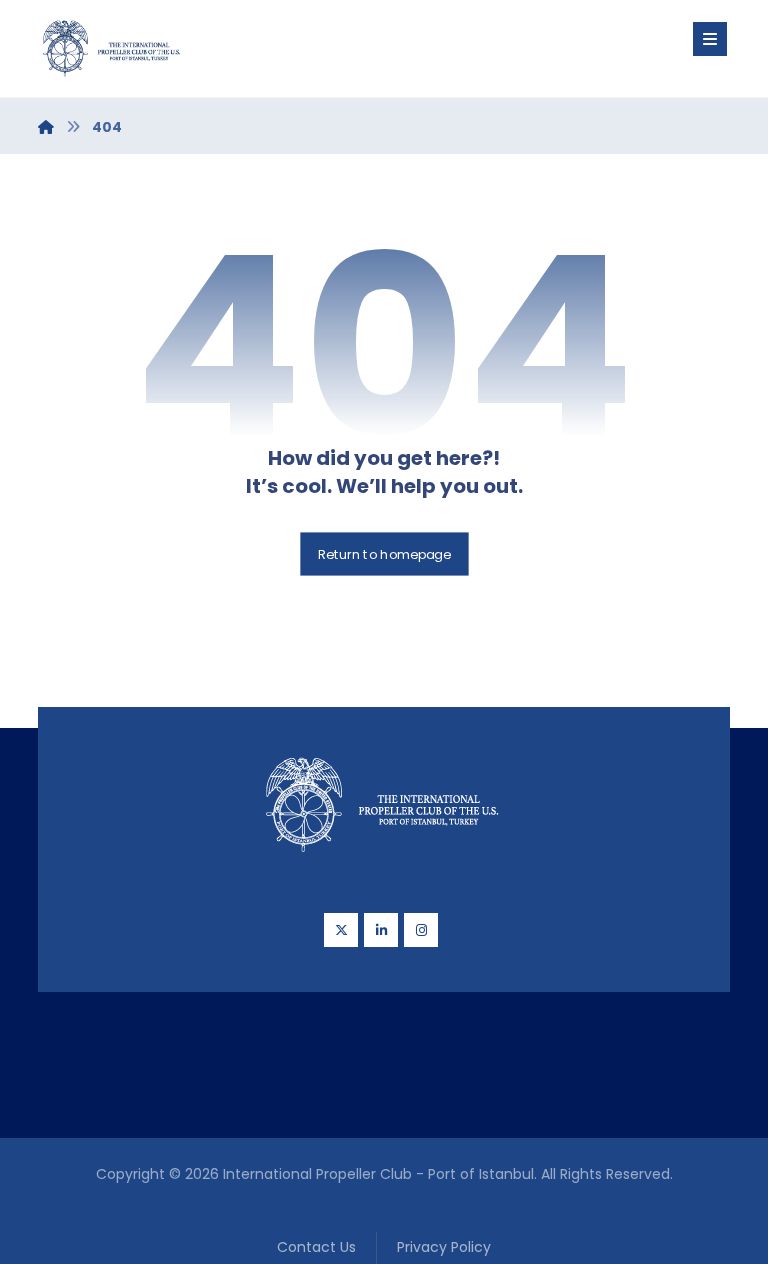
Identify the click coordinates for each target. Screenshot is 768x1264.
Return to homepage (384, 554)
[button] (710, 39)
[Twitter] (341, 930)
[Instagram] (421, 930)
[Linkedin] (381, 930)
